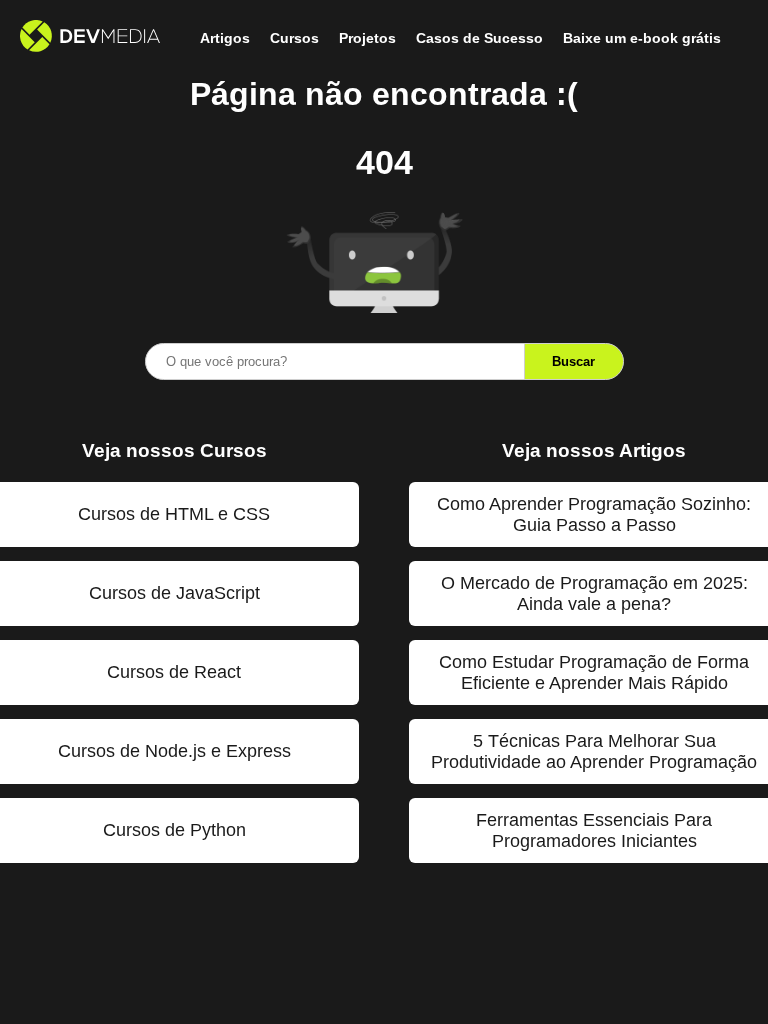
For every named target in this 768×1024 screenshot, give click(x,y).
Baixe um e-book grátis (642, 38)
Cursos (294, 38)
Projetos (367, 38)
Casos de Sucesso (479, 38)
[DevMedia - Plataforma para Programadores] (90, 38)
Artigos (225, 38)
